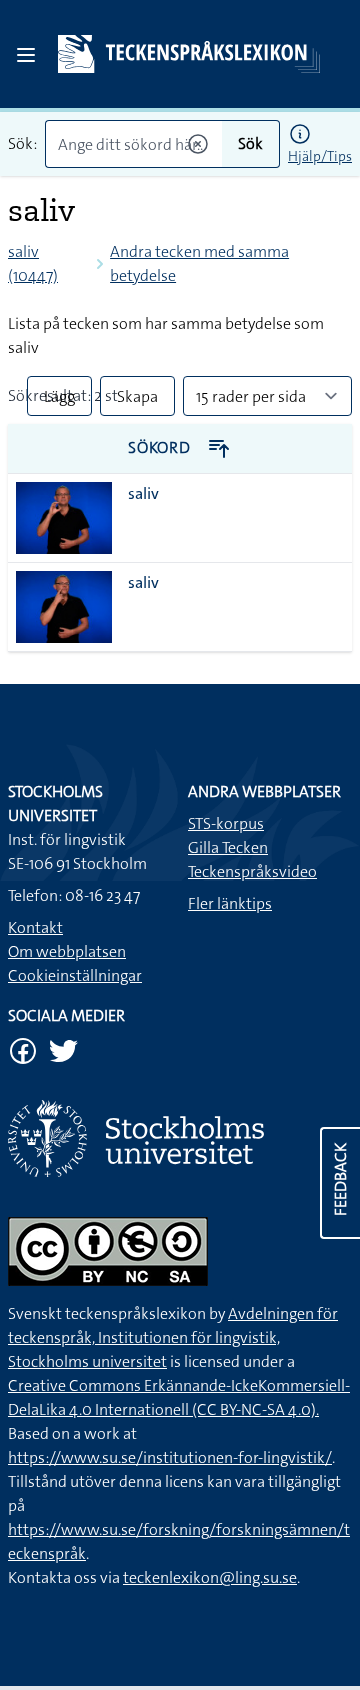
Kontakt (35, 927)
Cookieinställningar (75, 975)
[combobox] (133, 144)
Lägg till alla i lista (59, 401)
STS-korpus (226, 823)
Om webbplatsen (67, 951)
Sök (250, 143)
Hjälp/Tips (320, 156)
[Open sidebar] (26, 55)
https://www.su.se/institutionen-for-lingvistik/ (170, 1457)
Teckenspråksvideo (252, 871)
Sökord (161, 447)
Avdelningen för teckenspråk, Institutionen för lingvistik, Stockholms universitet (173, 1337)
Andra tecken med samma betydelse (199, 263)
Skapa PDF (137, 401)
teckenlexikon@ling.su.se (210, 1577)
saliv (143, 493)
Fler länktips (230, 903)
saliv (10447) (33, 263)
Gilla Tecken (228, 847)
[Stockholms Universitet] (180, 1138)
